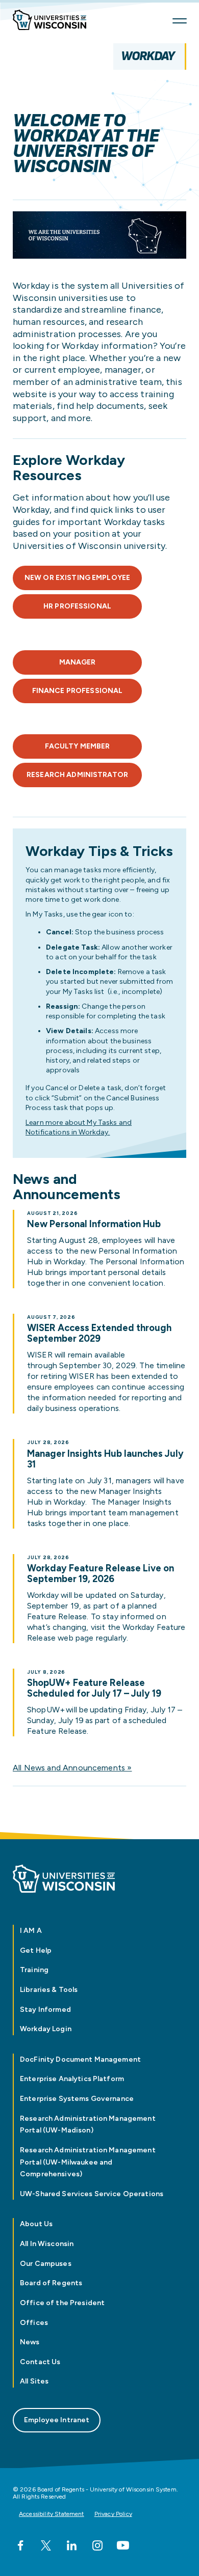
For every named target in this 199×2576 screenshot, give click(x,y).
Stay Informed (45, 2010)
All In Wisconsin (47, 2244)
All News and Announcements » (72, 1768)
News (30, 2342)
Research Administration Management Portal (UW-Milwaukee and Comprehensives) (88, 2162)
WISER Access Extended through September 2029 (99, 1334)
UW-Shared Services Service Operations (92, 2194)
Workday (148, 56)
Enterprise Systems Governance (78, 2099)
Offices (34, 2323)
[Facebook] (20, 2545)
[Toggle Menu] (180, 21)
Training (34, 1970)
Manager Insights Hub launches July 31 (105, 1459)
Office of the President (62, 2303)
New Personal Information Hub (94, 1224)
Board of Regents (51, 2283)
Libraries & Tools (49, 1990)
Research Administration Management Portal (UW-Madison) (88, 2125)
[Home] (54, 21)
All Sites (34, 2381)
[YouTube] (123, 2545)
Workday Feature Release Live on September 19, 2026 (101, 1574)
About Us (36, 2224)
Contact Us (40, 2362)
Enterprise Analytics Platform (72, 2079)
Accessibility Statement (52, 2514)
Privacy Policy (113, 2514)
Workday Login (46, 2029)
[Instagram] (97, 2545)
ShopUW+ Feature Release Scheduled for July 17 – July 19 (95, 1688)
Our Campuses (46, 2264)
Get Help (36, 1950)
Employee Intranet (57, 2420)
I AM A (31, 1931)
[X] (46, 2545)
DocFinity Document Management (80, 2059)
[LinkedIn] (71, 2545)
